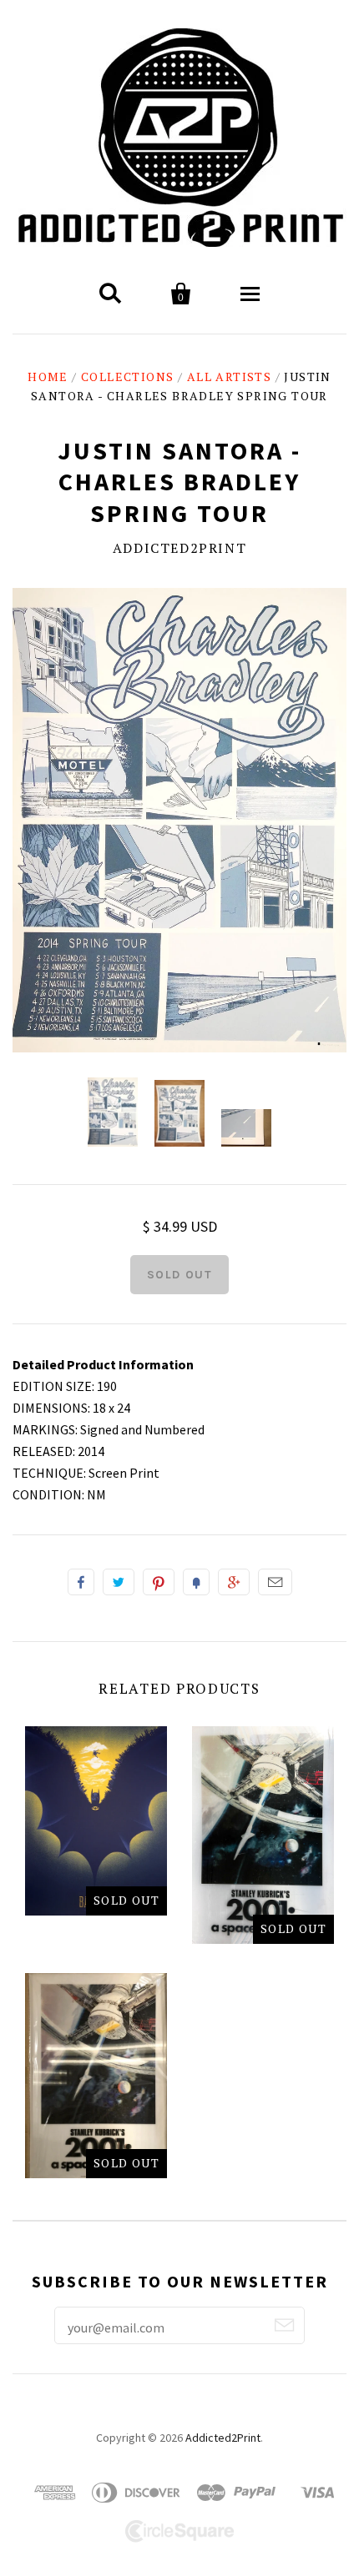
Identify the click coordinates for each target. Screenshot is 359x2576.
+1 (234, 1582)
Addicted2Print (179, 548)
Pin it (159, 1582)
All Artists (229, 377)
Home (48, 377)
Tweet (119, 1582)
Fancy (196, 1582)
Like (81, 1582)
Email (275, 1582)
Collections (127, 377)
